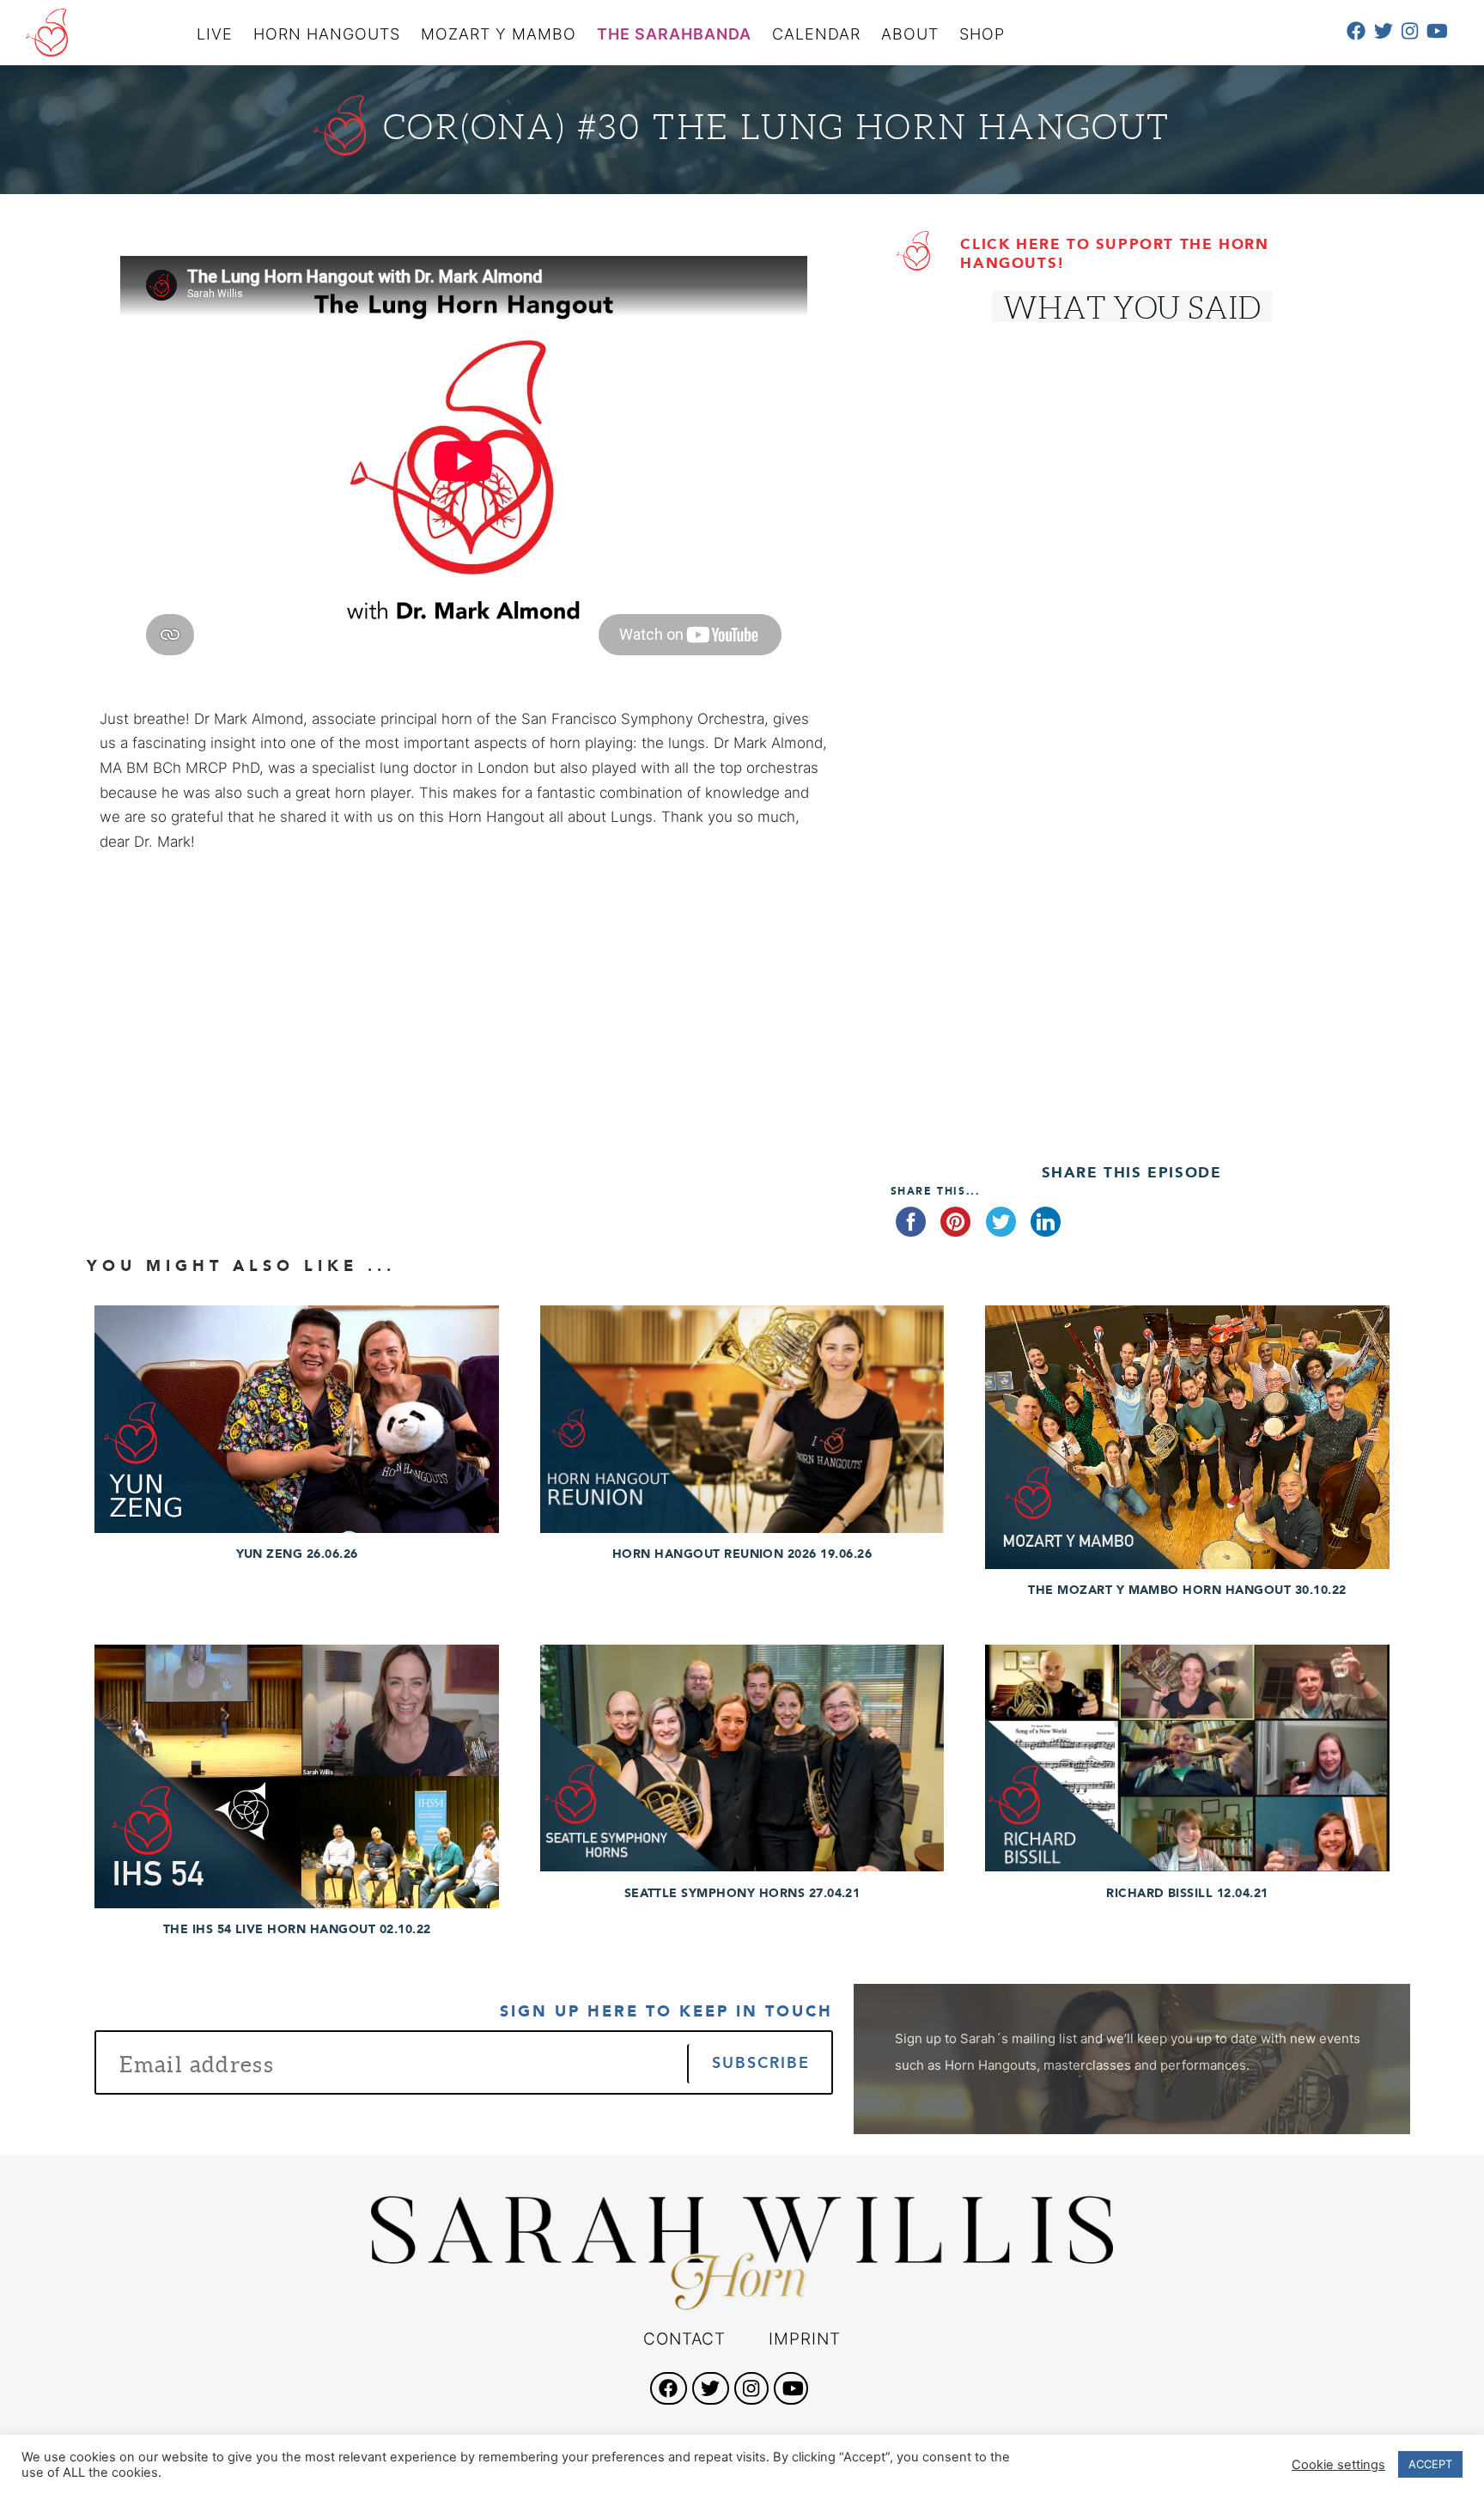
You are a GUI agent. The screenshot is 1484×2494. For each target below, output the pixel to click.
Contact (684, 2339)
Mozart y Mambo (499, 34)
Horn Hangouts (327, 34)
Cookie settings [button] (1338, 2465)
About (910, 34)
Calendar (816, 34)
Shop (982, 34)
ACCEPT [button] (1430, 2464)
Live (215, 34)
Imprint (805, 2339)
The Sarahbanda (674, 34)
